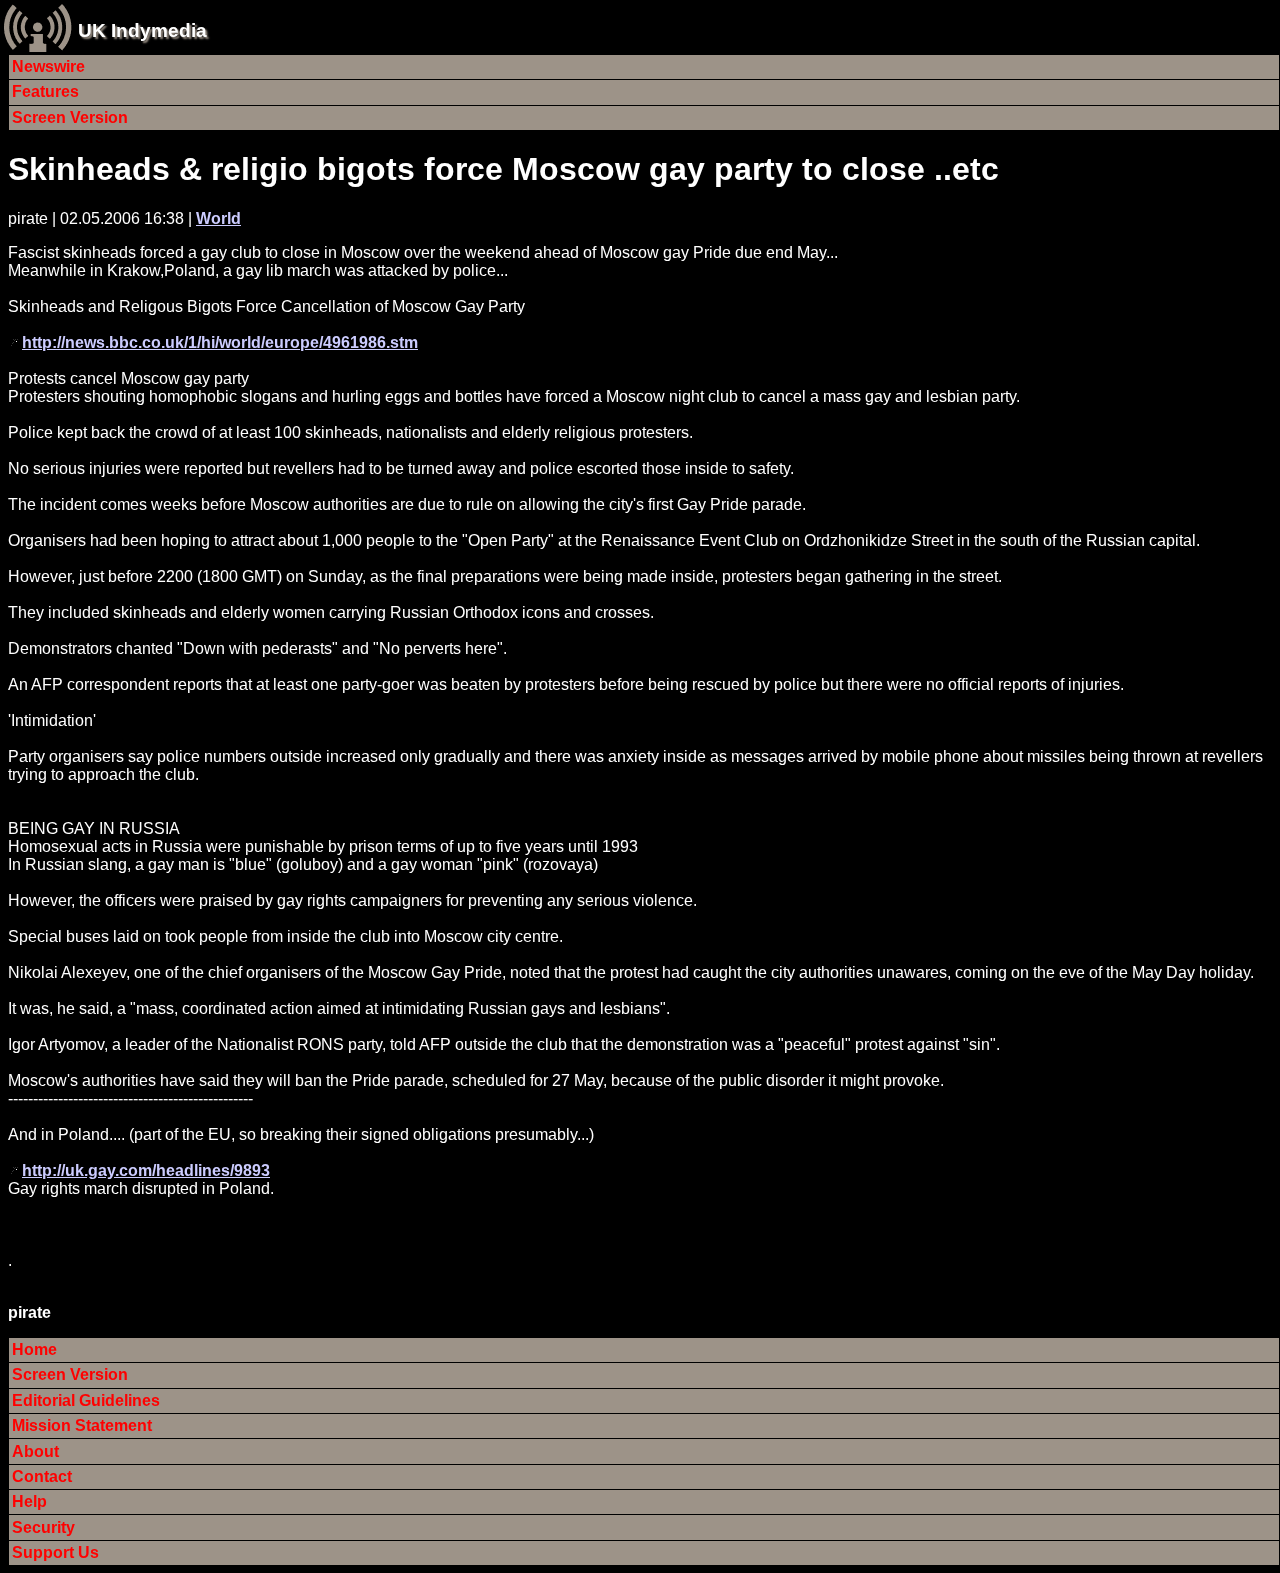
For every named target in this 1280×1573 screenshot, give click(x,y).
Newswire (48, 66)
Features (45, 91)
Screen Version (70, 117)
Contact (42, 1476)
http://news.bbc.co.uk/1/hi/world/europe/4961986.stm (220, 342)
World (218, 218)
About (35, 1451)
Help (29, 1501)
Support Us (55, 1552)
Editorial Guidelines (86, 1400)
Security (43, 1527)
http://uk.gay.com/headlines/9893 (146, 1170)
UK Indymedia (142, 30)
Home (34, 1349)
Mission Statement (82, 1425)
